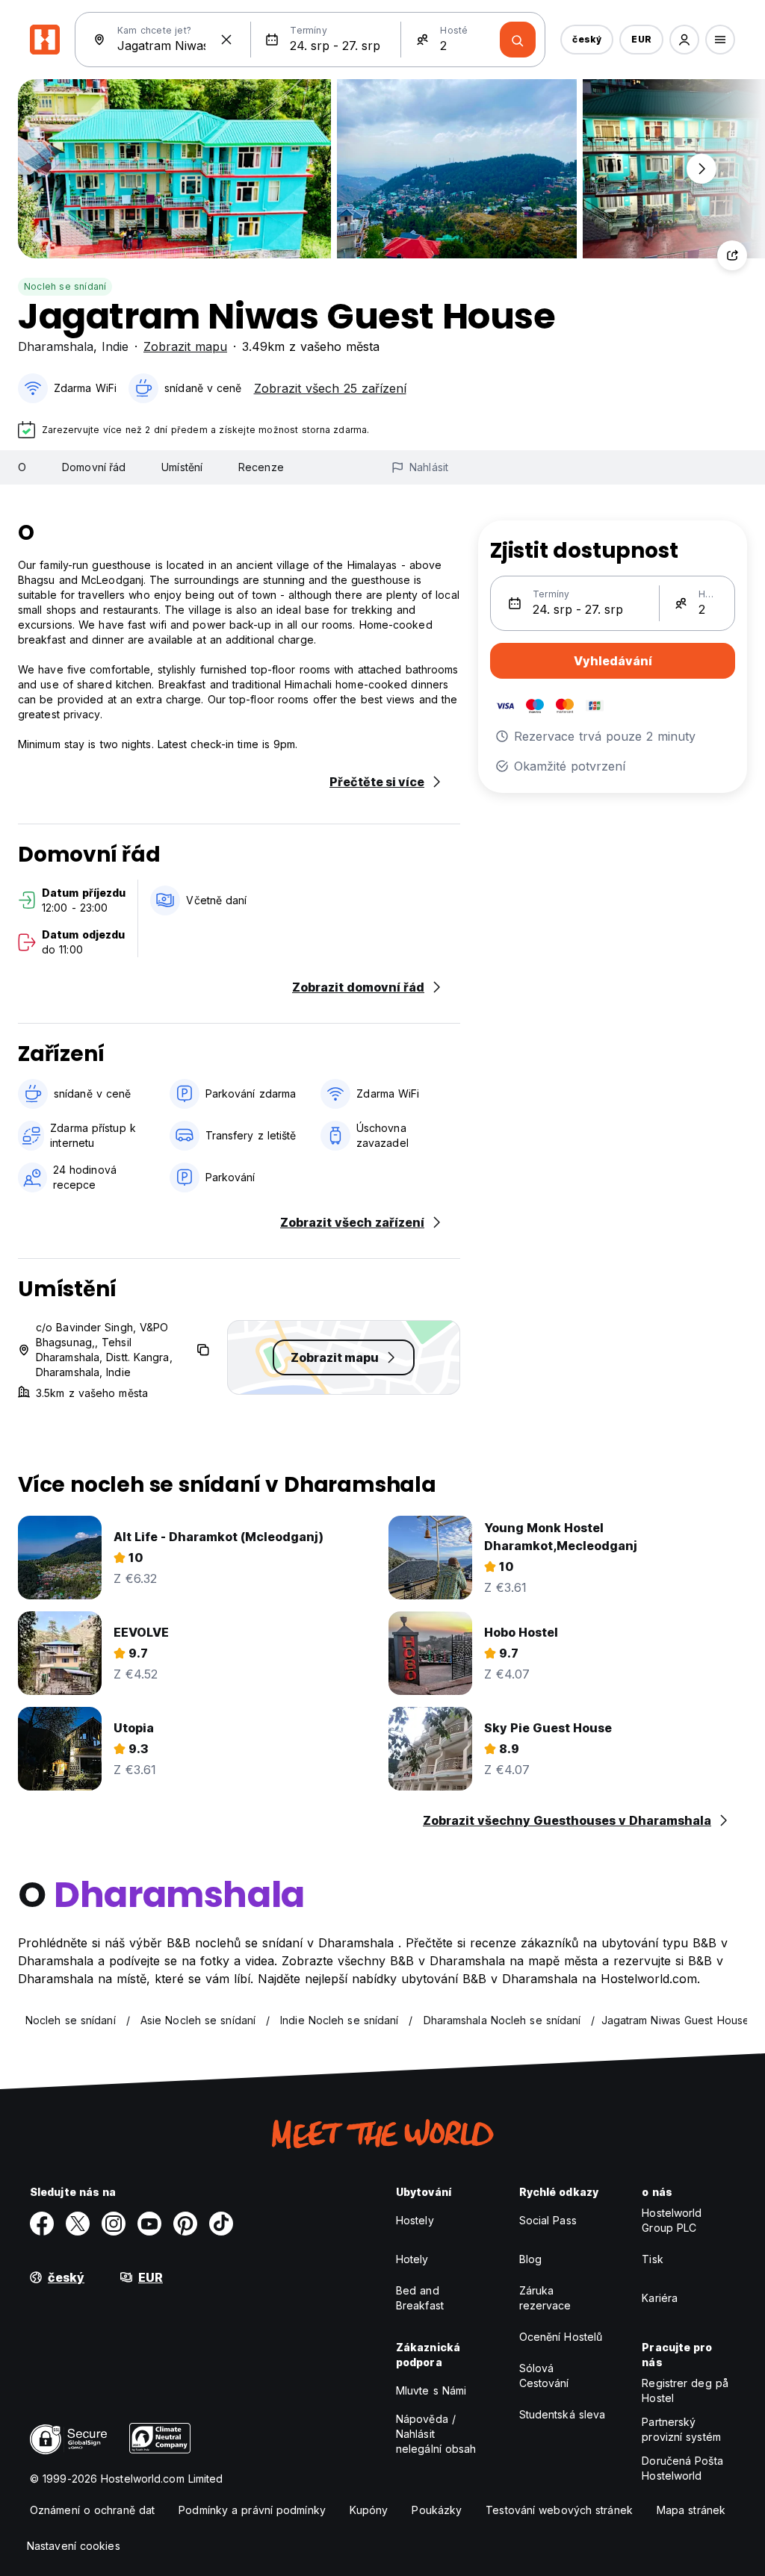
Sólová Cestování (544, 2376)
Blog (530, 2259)
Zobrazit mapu (185, 346)
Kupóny (369, 2510)
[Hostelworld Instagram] (114, 2224)
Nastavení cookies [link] (74, 2546)
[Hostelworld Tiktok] (221, 2224)
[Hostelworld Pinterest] (185, 2224)
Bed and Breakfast (420, 2298)
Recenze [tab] (261, 467)
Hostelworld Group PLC (672, 2220)
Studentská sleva (563, 2414)
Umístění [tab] (182, 467)
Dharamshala (56, 346)
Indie (115, 346)
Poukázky (437, 2510)
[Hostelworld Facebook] (42, 2224)
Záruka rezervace (545, 2298)
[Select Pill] (684, 40)
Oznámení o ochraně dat (92, 2510)
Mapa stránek (691, 2510)
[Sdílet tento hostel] (732, 255)
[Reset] (226, 40)
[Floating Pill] (701, 169)
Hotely (412, 2259)
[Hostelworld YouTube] (149, 2224)
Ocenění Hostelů (561, 2337)
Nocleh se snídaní (65, 286)
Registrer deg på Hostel (685, 2390)
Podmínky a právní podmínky (252, 2510)
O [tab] (22, 467)
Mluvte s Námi (431, 2390)
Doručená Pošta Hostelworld (682, 2468)
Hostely (415, 2220)
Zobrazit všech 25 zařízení (330, 388)
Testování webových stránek (559, 2510)
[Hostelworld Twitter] (78, 2224)
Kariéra (660, 2298)
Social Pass (548, 2220)
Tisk (652, 2259)
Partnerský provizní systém (681, 2429)
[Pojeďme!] (518, 40)
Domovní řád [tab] (94, 467)
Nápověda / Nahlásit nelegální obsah (436, 2434)
